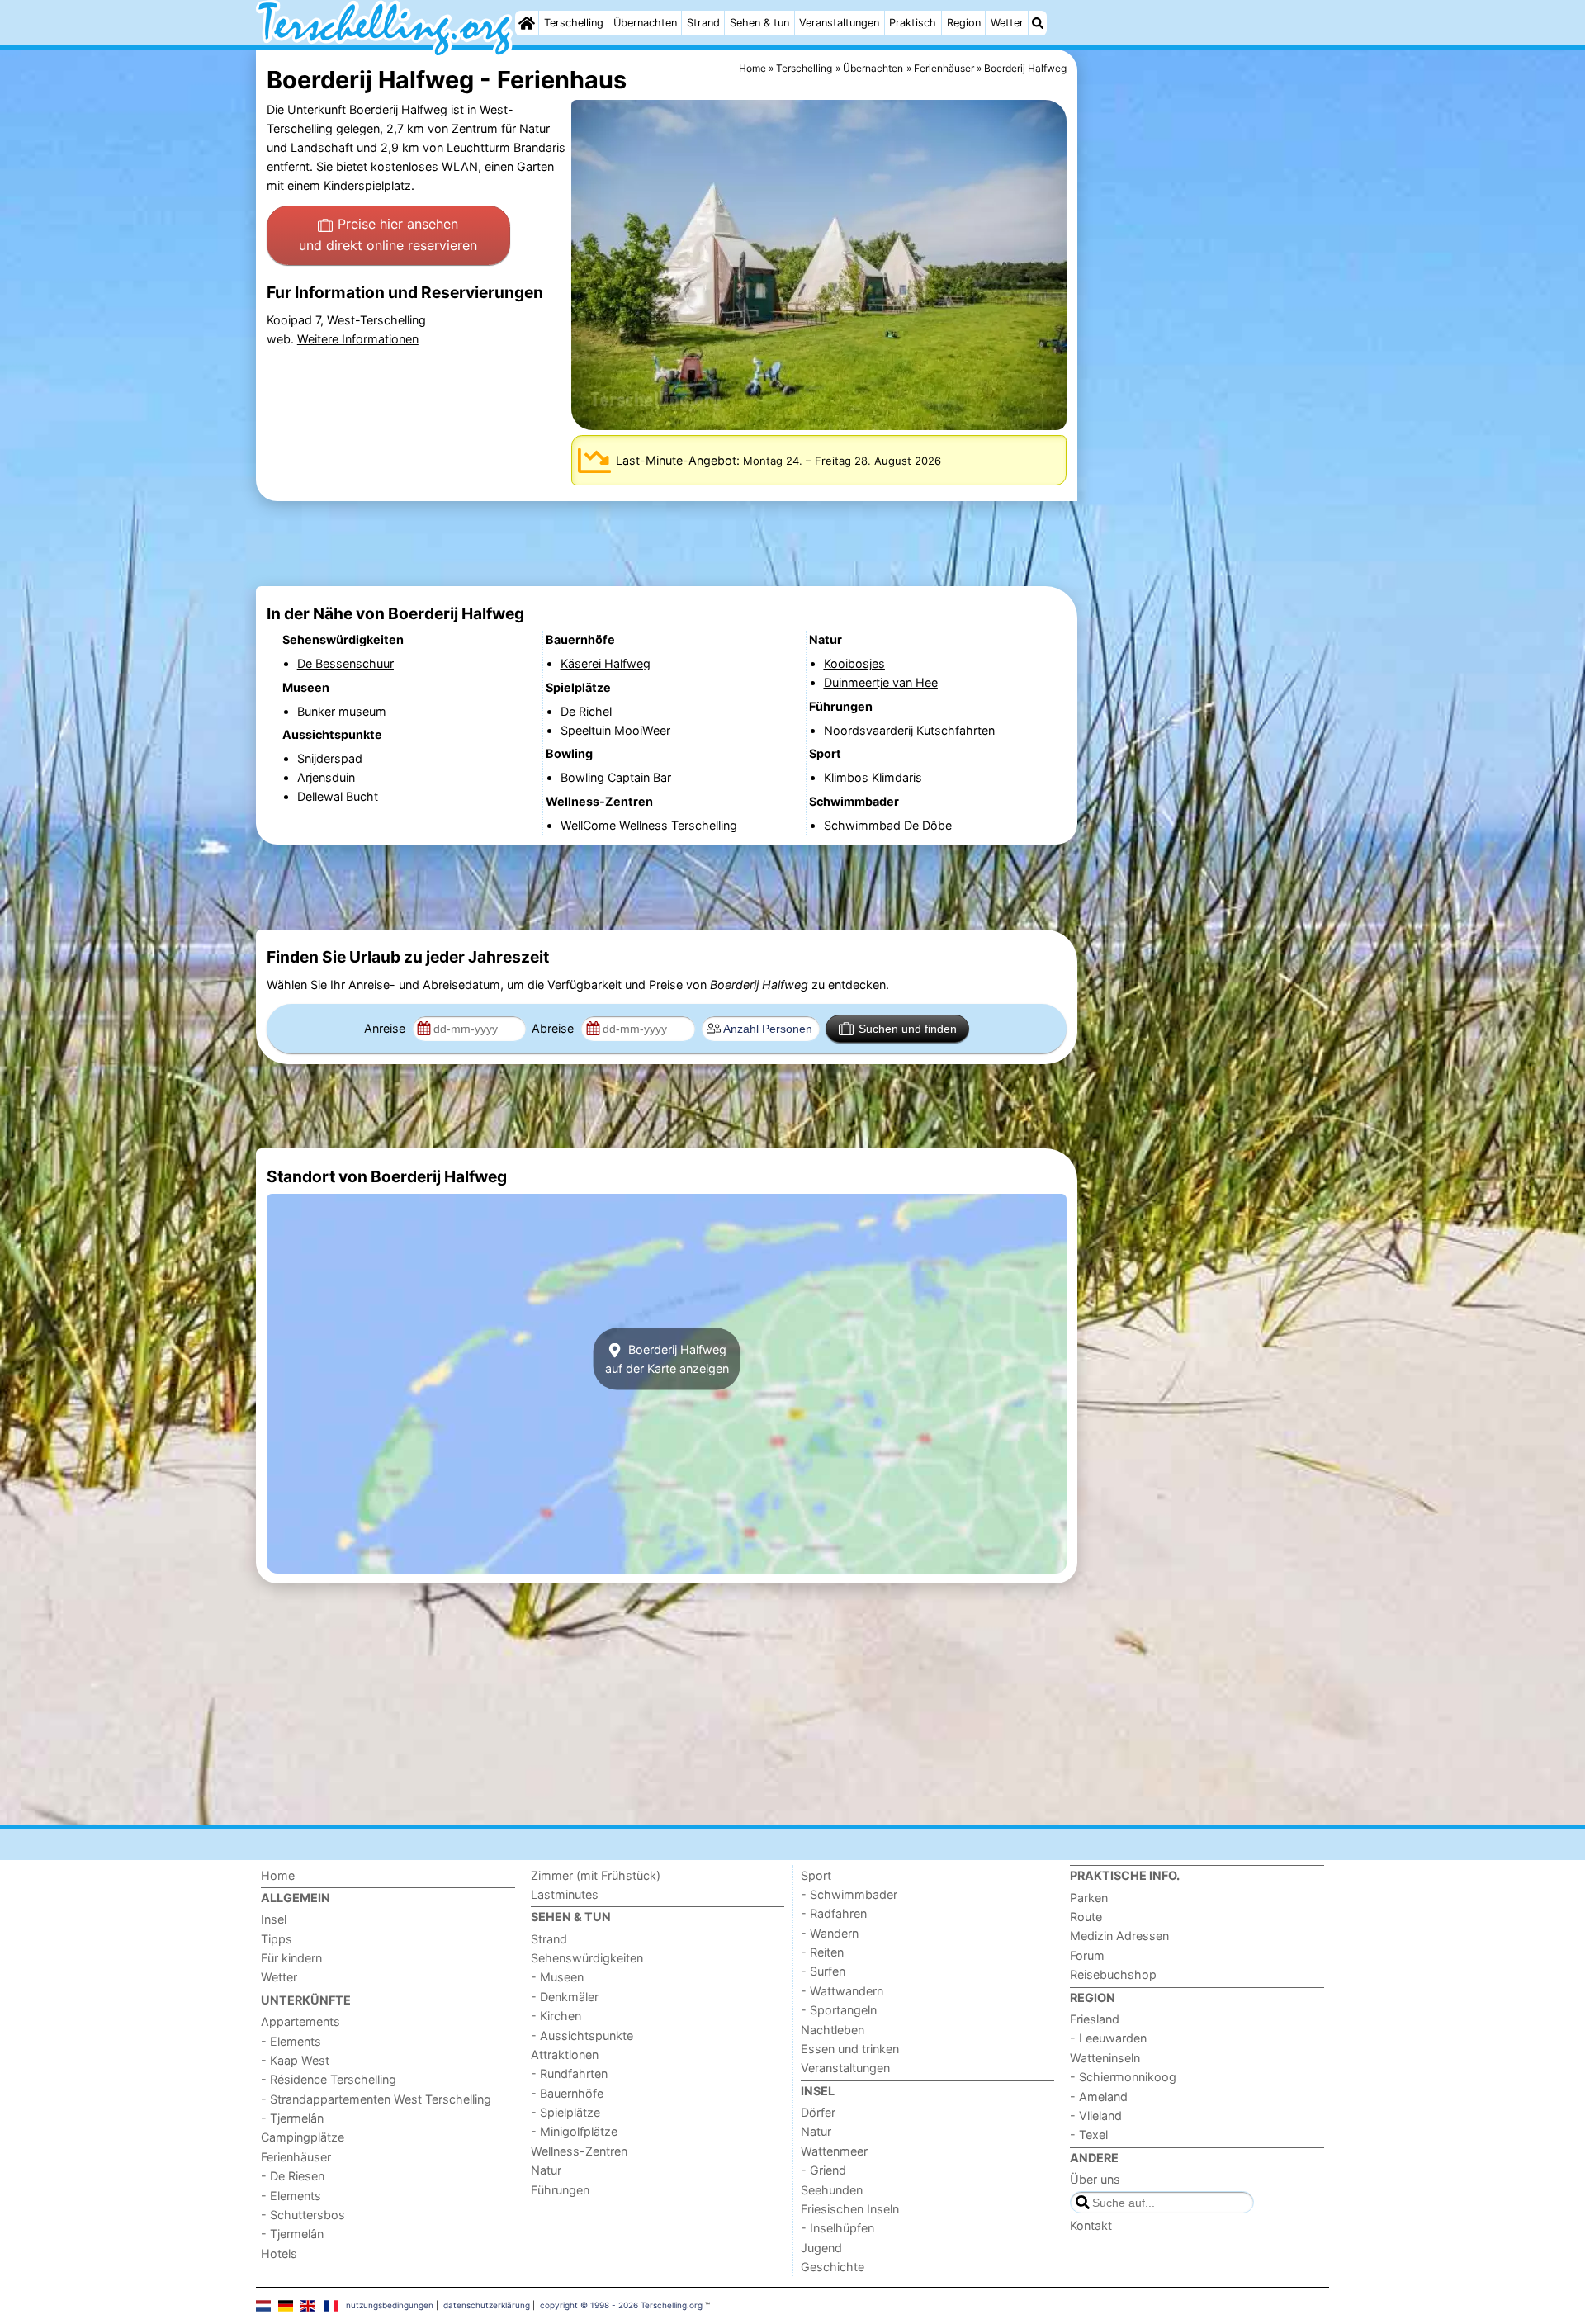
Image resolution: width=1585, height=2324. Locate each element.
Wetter (1007, 23)
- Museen (557, 1977)
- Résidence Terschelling (329, 2079)
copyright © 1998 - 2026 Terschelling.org (621, 2305)
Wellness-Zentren (579, 2151)
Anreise (386, 1028)
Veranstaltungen (839, 23)
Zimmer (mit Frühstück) (596, 1875)
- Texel (1089, 2135)
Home (278, 1875)
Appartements (300, 2021)
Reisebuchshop (1113, 1974)
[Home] (527, 23)
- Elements (291, 2041)
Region (964, 23)
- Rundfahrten (569, 2073)
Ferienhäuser (296, 2157)
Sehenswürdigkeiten (587, 1958)
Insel (274, 1919)
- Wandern (830, 1933)
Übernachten (645, 23)
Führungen (560, 2190)
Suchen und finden (908, 1029)
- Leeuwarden (1108, 2038)
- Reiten (822, 1952)
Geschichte (833, 2267)
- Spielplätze (565, 2112)
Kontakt (1091, 2225)
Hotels (279, 2253)
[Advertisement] (1205, 429)
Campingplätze (303, 2137)
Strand (703, 23)
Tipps (277, 1939)
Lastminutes (565, 1894)
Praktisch (913, 23)
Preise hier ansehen (388, 234)
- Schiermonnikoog (1123, 2077)
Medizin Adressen (1119, 1936)
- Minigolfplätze (574, 2131)
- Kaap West (295, 2060)
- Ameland (1099, 2097)
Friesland (1095, 2019)
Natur (546, 2170)
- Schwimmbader (849, 1894)
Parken (1089, 1898)
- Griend (823, 2170)
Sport (816, 1875)
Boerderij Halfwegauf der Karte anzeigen (667, 1359)
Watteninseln (1105, 2058)
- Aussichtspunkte (582, 2035)
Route (1086, 1917)
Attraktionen (565, 2054)
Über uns (1095, 2179)
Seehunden (832, 2190)
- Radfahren (834, 1913)
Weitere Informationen (358, 339)
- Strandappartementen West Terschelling (376, 2099)
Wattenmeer (834, 2151)
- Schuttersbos (303, 2215)
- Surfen (823, 1971)
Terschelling (574, 23)
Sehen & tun (759, 23)
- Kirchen (556, 2016)
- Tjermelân (292, 2118)
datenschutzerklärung (487, 2305)
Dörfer (818, 2112)
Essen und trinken (850, 2049)
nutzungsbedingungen (390, 2305)
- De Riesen (293, 2176)
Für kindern (291, 1958)
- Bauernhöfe (567, 2093)
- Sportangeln (839, 2010)
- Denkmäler (565, 1997)
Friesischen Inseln (850, 2209)
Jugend (821, 2248)
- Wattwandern (842, 1991)
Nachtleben (833, 2030)
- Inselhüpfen (837, 2228)
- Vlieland (1096, 2116)
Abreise (554, 1028)
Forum (1087, 1955)
